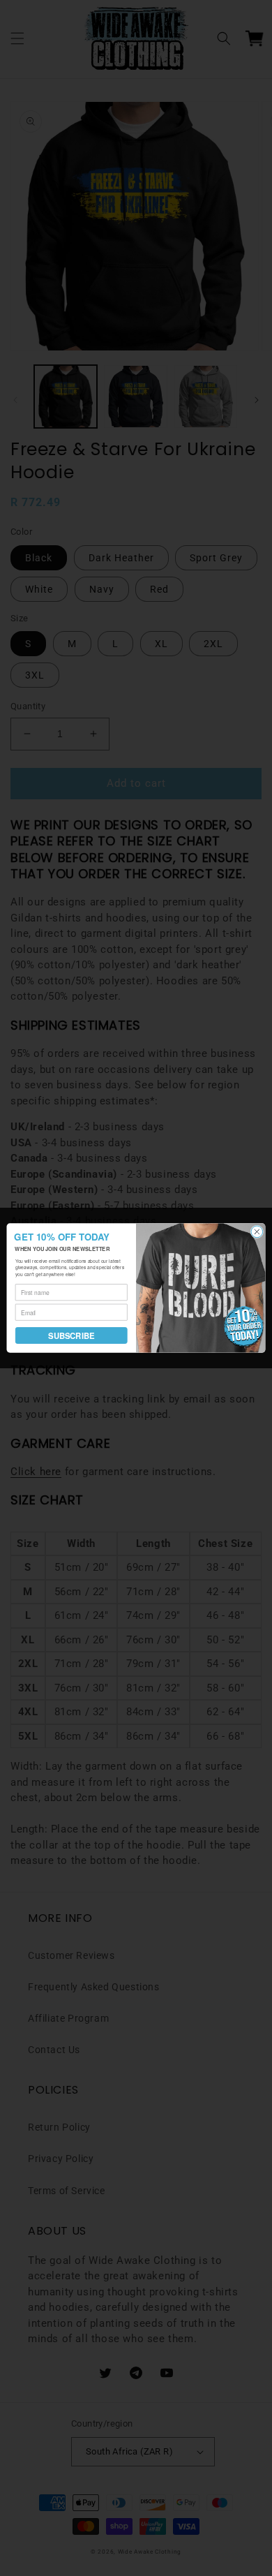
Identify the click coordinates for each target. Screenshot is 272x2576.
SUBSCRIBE (71, 1335)
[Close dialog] (257, 1232)
